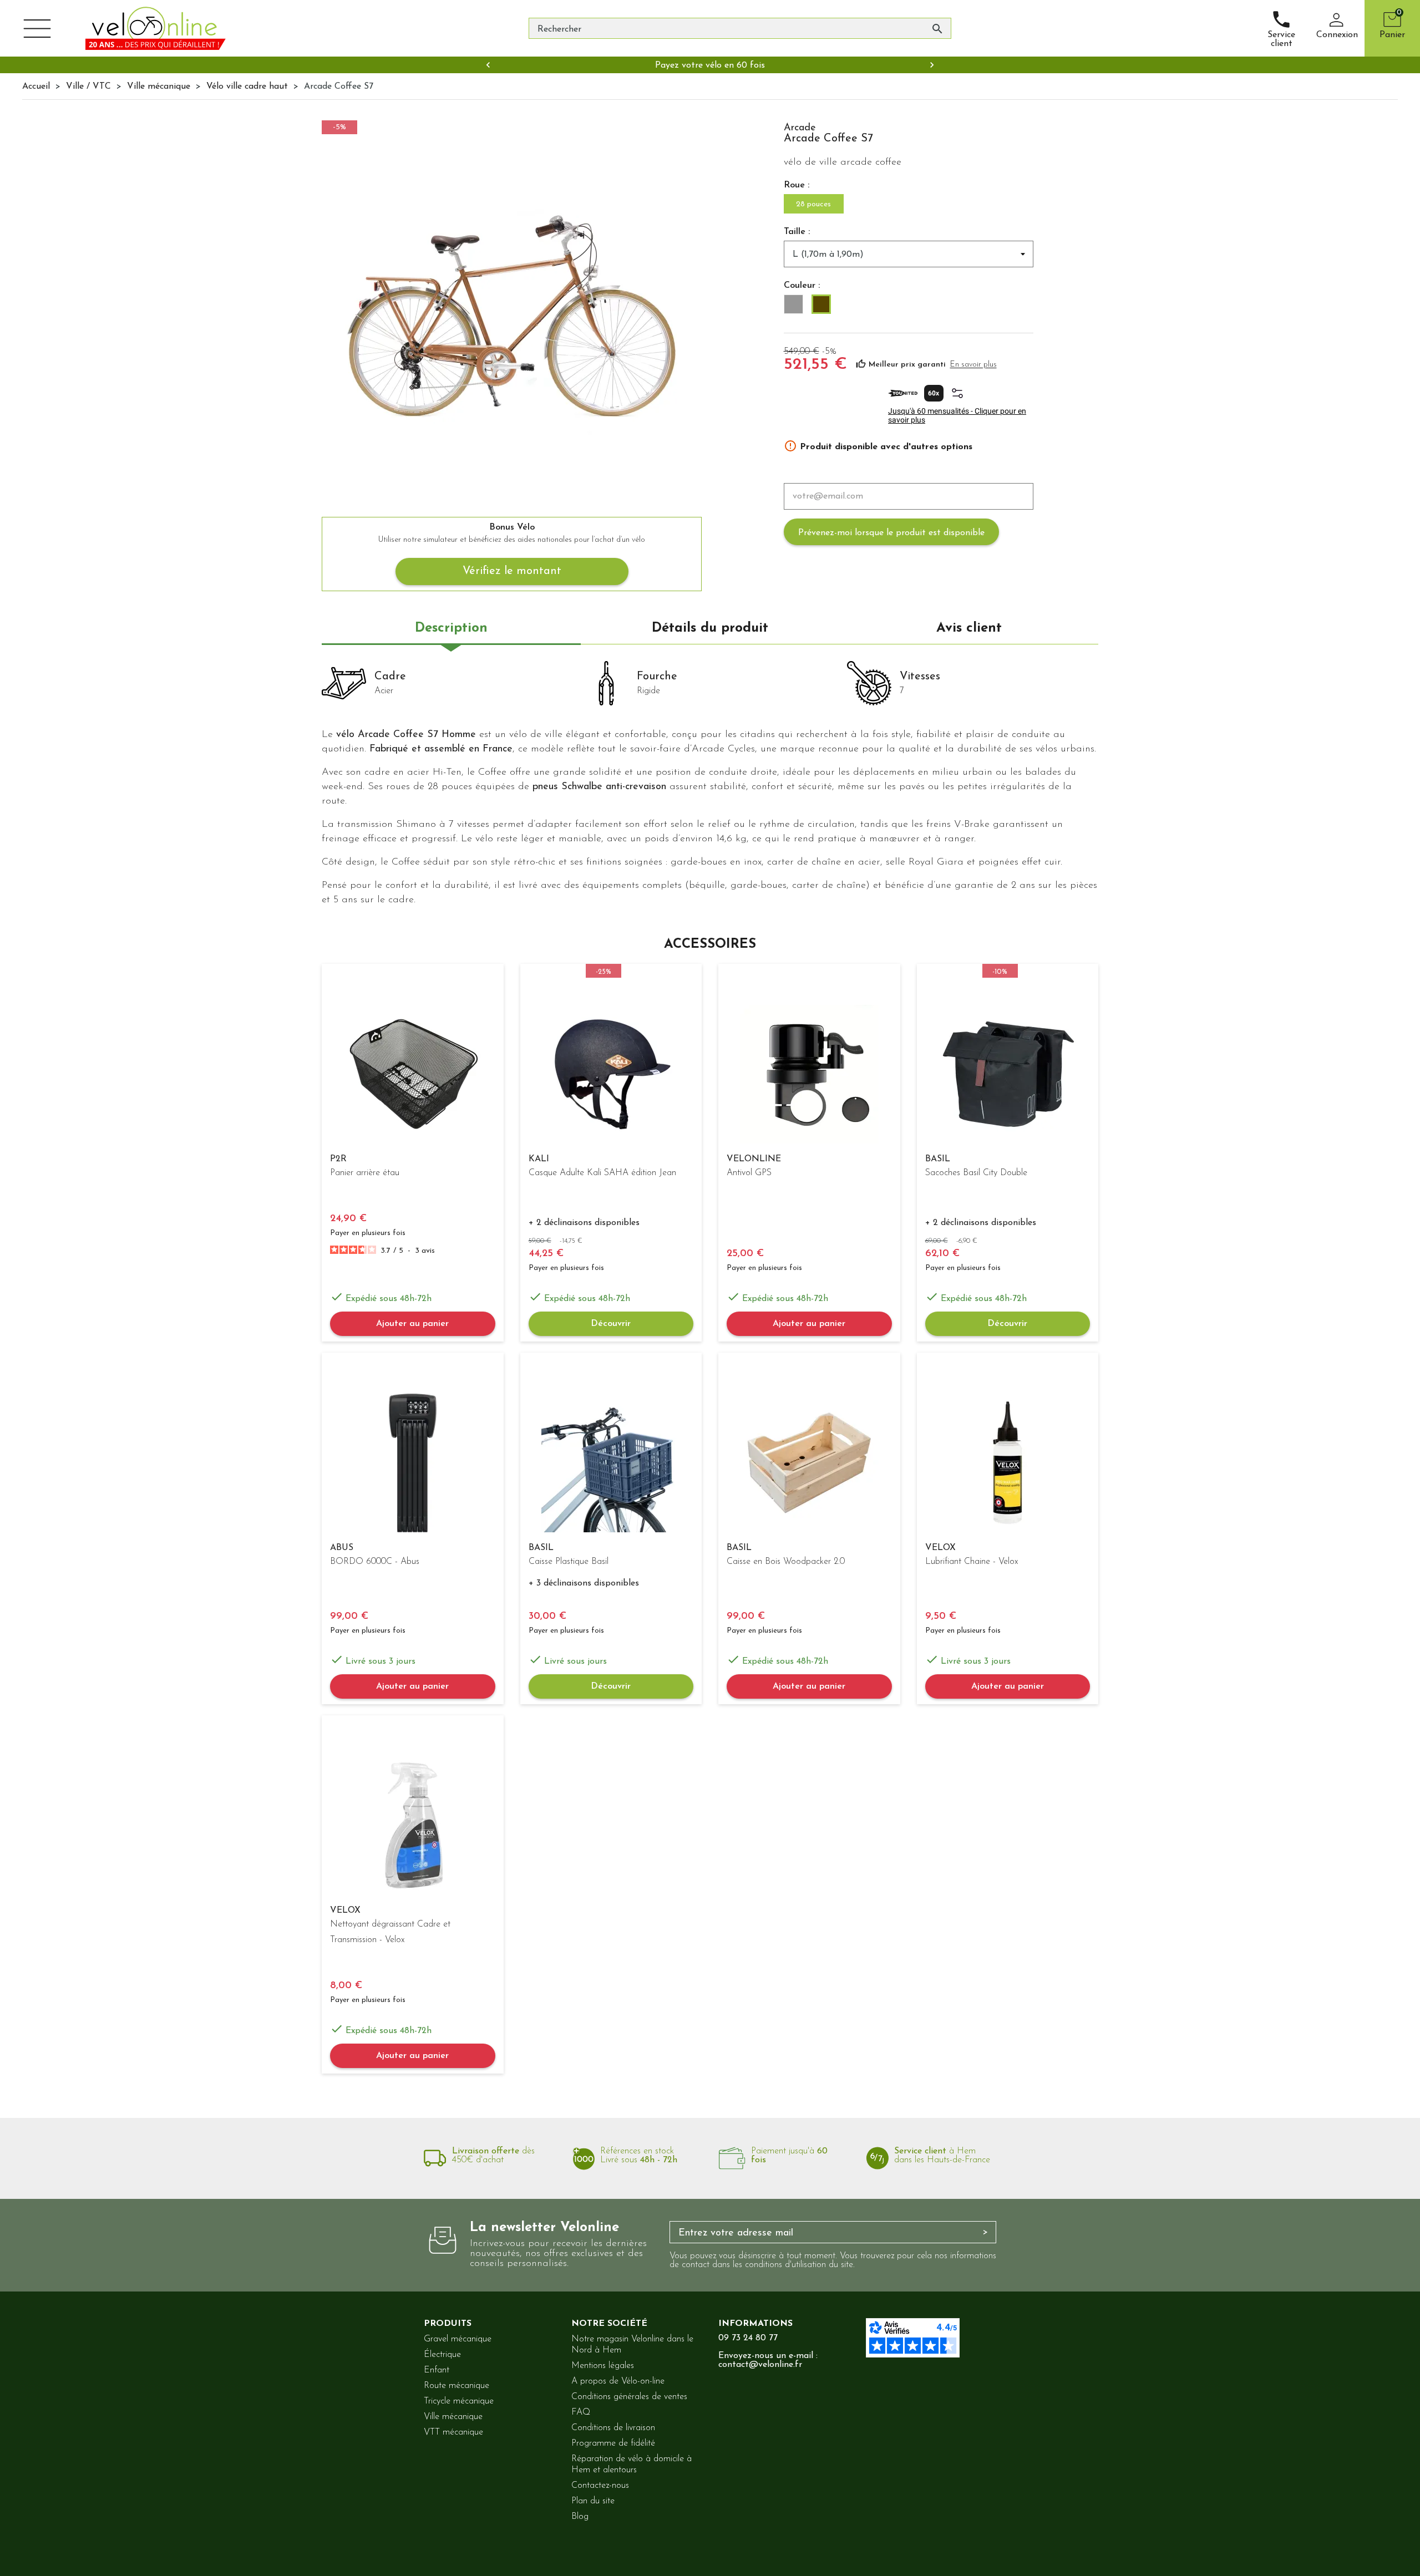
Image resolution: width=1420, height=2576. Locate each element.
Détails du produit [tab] (710, 628)
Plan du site (593, 2501)
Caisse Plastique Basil (569, 1562)
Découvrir (611, 1324)
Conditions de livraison (613, 2428)
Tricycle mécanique (459, 2401)
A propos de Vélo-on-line (618, 2381)
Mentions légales (603, 2366)
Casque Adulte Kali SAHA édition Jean (602, 1173)
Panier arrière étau (365, 1173)
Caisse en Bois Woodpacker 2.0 (786, 1562)
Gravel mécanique (458, 2339)
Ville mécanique (453, 2417)
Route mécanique (457, 2386)
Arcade (800, 128)
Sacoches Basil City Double (976, 1173)
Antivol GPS (749, 1173)
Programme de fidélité (613, 2443)
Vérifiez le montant (512, 571)
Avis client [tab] (969, 628)
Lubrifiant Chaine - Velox (972, 1562)
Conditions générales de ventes (629, 2397)
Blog (580, 2517)
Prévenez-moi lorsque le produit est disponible (891, 533)
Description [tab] (451, 628)
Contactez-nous (600, 2486)
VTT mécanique (453, 2432)
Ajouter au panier (412, 1324)
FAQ (581, 2412)
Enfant (437, 2370)
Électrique (442, 2355)
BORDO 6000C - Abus (375, 1562)
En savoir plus (973, 365)
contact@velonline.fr (760, 2365)
